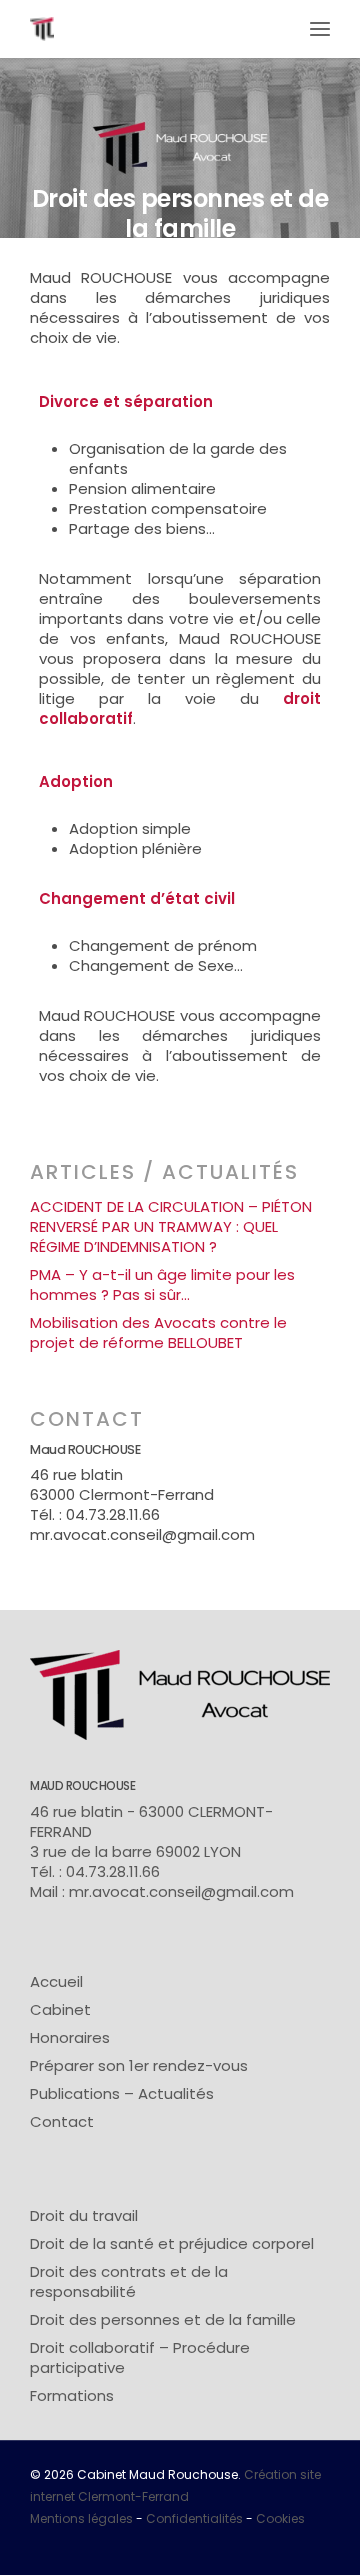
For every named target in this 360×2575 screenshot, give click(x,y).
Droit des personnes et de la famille (163, 2320)
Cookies (280, 2518)
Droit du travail (84, 2216)
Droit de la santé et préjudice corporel (172, 2244)
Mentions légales (81, 2518)
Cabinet (60, 2010)
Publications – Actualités (122, 2094)
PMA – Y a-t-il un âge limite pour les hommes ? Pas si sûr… (162, 1285)
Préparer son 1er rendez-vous (139, 2066)
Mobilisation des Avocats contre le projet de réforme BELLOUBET (158, 1333)
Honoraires (70, 2038)
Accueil (56, 1982)
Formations (72, 2396)
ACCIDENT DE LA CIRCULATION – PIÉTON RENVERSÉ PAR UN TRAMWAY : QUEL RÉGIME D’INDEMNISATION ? (171, 1227)
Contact (62, 2122)
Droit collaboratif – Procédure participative (140, 2358)
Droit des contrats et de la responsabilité (129, 2282)
